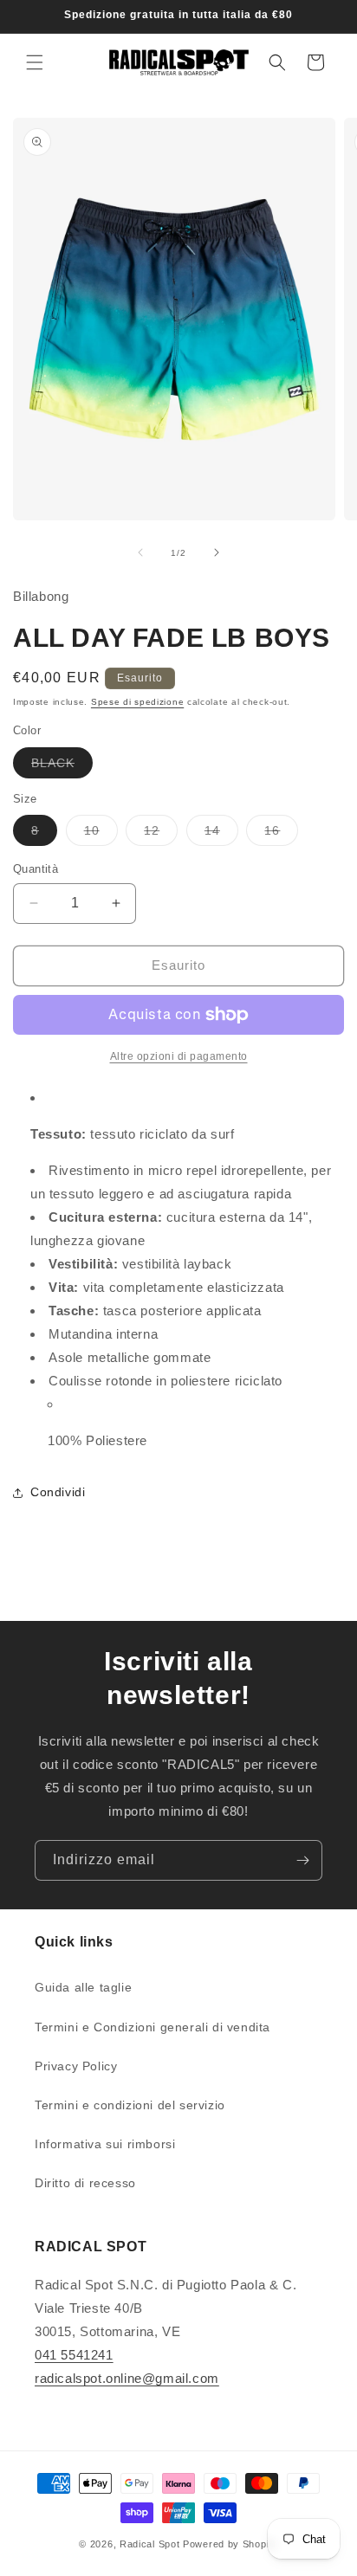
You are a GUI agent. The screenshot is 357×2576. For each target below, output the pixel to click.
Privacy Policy (76, 2066)
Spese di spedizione (137, 702)
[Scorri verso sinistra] (140, 552)
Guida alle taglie (83, 1987)
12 (161, 834)
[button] (35, 62)
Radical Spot (149, 2544)
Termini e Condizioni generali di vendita (153, 2027)
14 (221, 834)
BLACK (62, 767)
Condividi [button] (58, 1492)
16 (281, 834)
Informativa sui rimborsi (105, 2144)
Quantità (36, 869)
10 (101, 834)
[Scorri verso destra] (217, 552)
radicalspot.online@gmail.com (127, 2378)
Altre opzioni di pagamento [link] (179, 1056)
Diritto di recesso (85, 2183)
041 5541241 (74, 2355)
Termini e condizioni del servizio (130, 2105)
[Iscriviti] (302, 1860)
